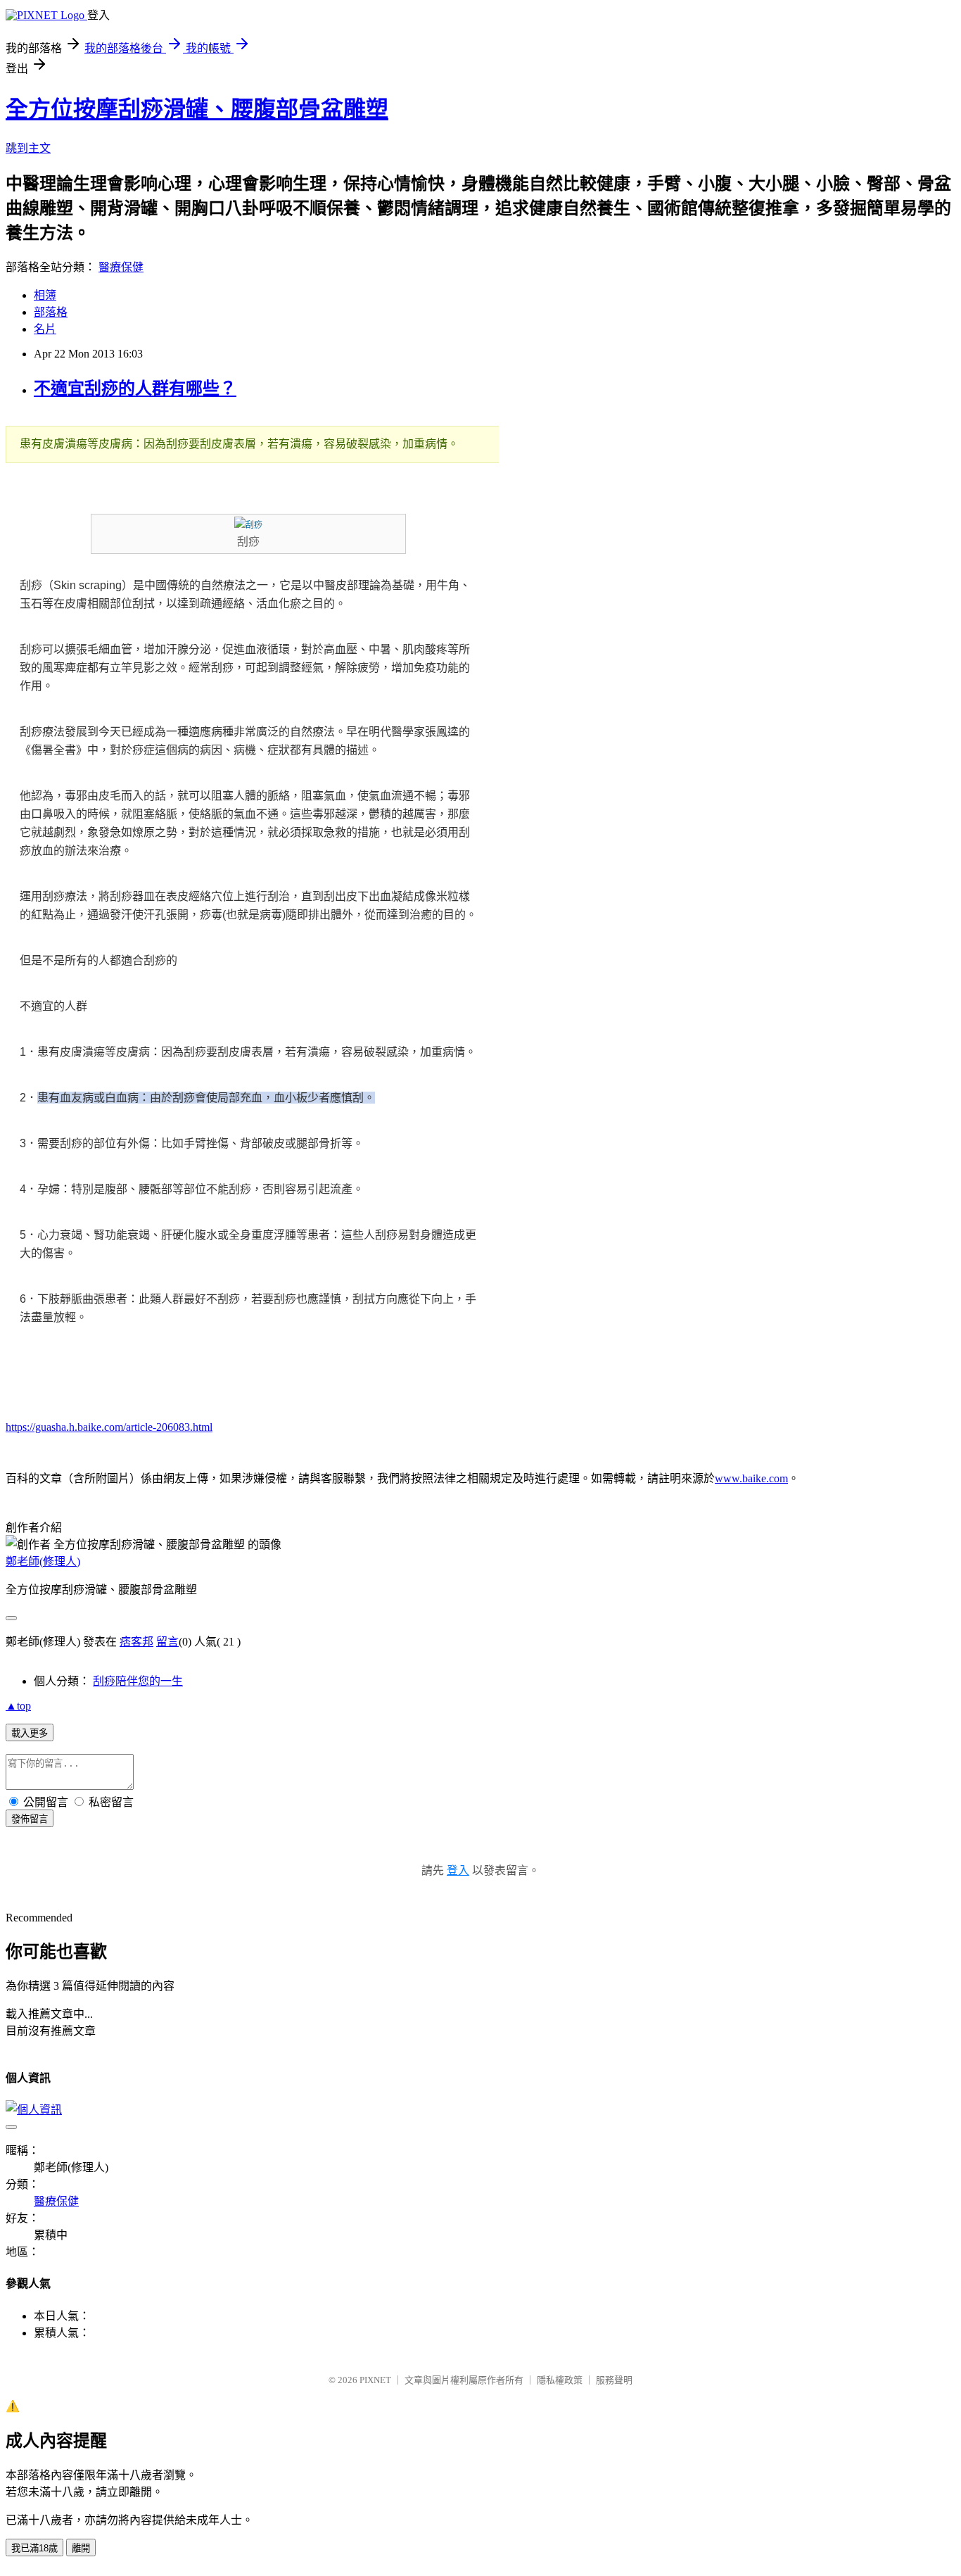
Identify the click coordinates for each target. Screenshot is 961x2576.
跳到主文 (28, 148)
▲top (18, 1706)
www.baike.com (751, 1478)
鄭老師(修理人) (43, 1561)
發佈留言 (30, 1819)
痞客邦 (136, 1642)
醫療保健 (121, 267)
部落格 (51, 312)
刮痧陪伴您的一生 (138, 1681)
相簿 (45, 295)
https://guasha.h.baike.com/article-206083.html (109, 1427)
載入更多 (30, 1733)
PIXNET (375, 2380)
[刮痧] (248, 525)
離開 (81, 2548)
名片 (45, 329)
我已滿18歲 (34, 2548)
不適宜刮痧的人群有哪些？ (135, 389)
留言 (167, 1642)
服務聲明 (614, 2380)
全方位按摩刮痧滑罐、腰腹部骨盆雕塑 (197, 109)
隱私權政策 (560, 2380)
